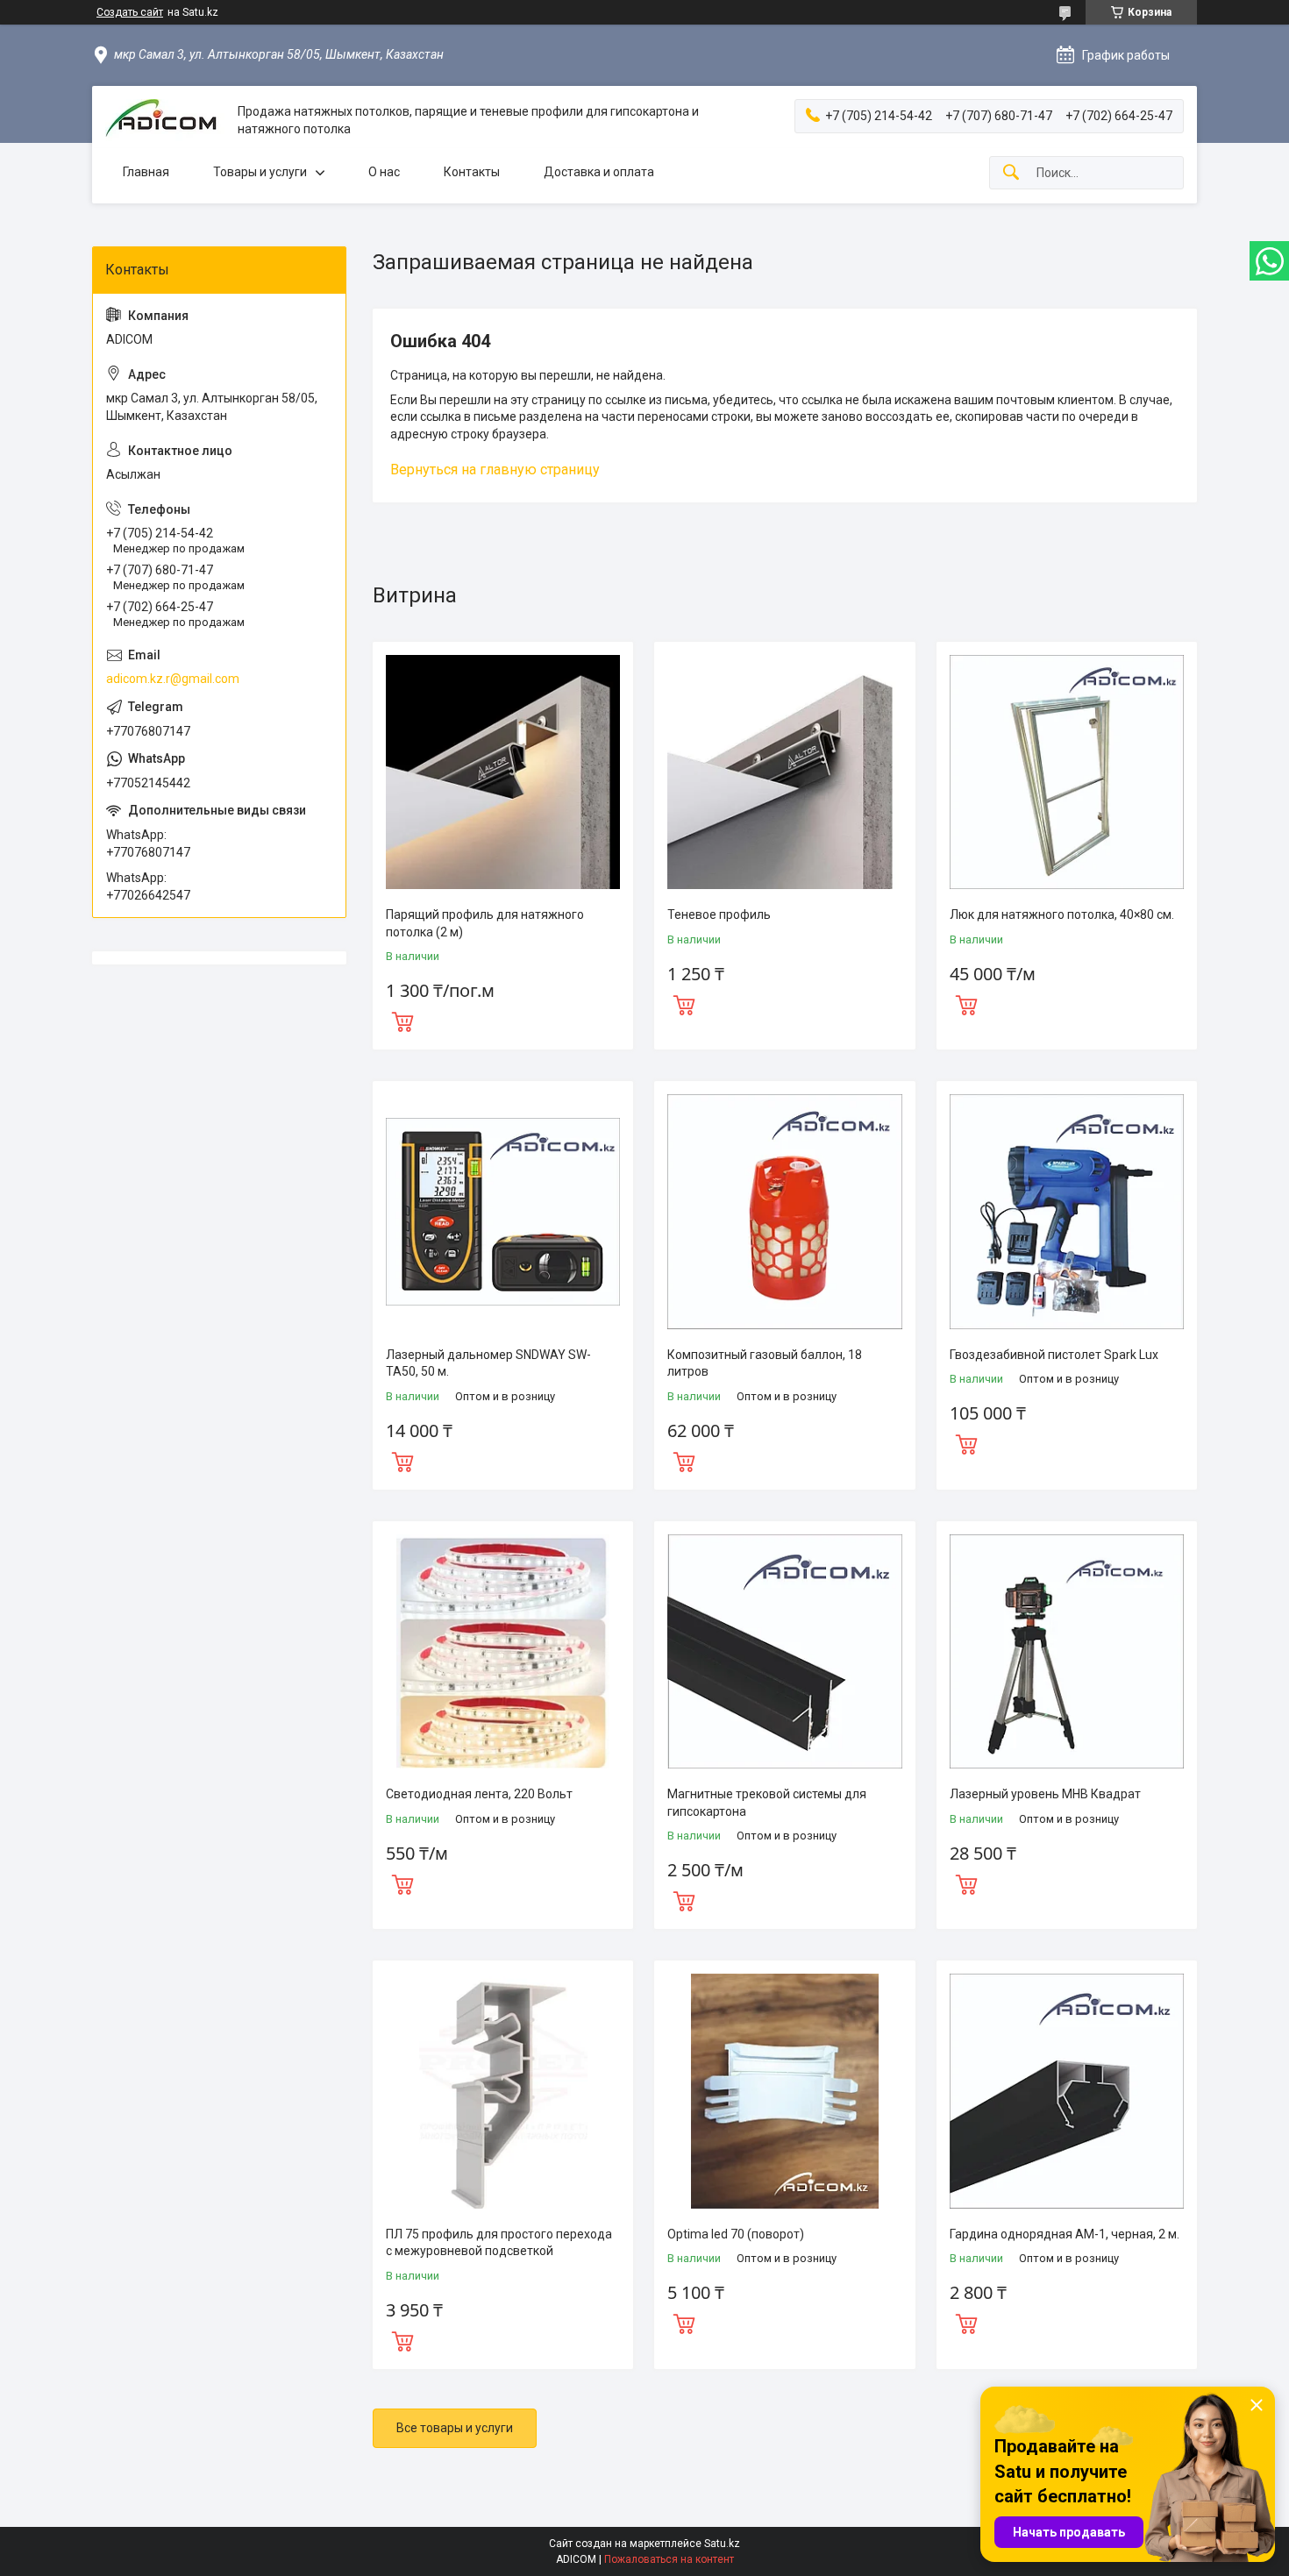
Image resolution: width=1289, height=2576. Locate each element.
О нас (384, 172)
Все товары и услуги (455, 2428)
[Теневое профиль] (784, 772)
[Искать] (1011, 173)
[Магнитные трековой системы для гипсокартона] (784, 1651)
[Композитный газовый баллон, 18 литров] (784, 1211)
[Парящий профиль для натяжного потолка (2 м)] (503, 772)
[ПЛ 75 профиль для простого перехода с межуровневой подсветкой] (503, 2091)
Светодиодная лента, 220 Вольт (479, 1794)
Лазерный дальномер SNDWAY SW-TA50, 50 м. (488, 1363)
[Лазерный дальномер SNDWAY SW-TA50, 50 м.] (503, 1211)
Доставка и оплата (599, 172)
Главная (146, 172)
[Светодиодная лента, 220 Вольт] (503, 1651)
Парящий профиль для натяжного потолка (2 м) (485, 923)
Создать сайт (130, 12)
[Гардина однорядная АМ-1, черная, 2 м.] (1067, 2091)
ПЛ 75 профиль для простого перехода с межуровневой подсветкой (499, 2243)
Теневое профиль (719, 914)
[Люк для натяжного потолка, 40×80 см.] (1067, 772)
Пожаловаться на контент (669, 2559)
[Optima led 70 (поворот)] (784, 2091)
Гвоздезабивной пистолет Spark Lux (1054, 1355)
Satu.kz (722, 2544)
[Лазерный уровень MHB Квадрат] (1067, 1651)
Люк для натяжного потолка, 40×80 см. (1062, 914)
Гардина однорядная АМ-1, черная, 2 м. (1065, 2234)
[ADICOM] (165, 121)
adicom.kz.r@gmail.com (173, 679)
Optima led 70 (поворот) (736, 2234)
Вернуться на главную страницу (495, 470)
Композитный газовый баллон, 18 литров (765, 1363)
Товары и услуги (260, 172)
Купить (402, 1020)
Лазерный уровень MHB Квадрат (1045, 1794)
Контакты (472, 172)
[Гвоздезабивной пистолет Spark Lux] (1067, 1211)
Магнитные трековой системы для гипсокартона (767, 1803)
